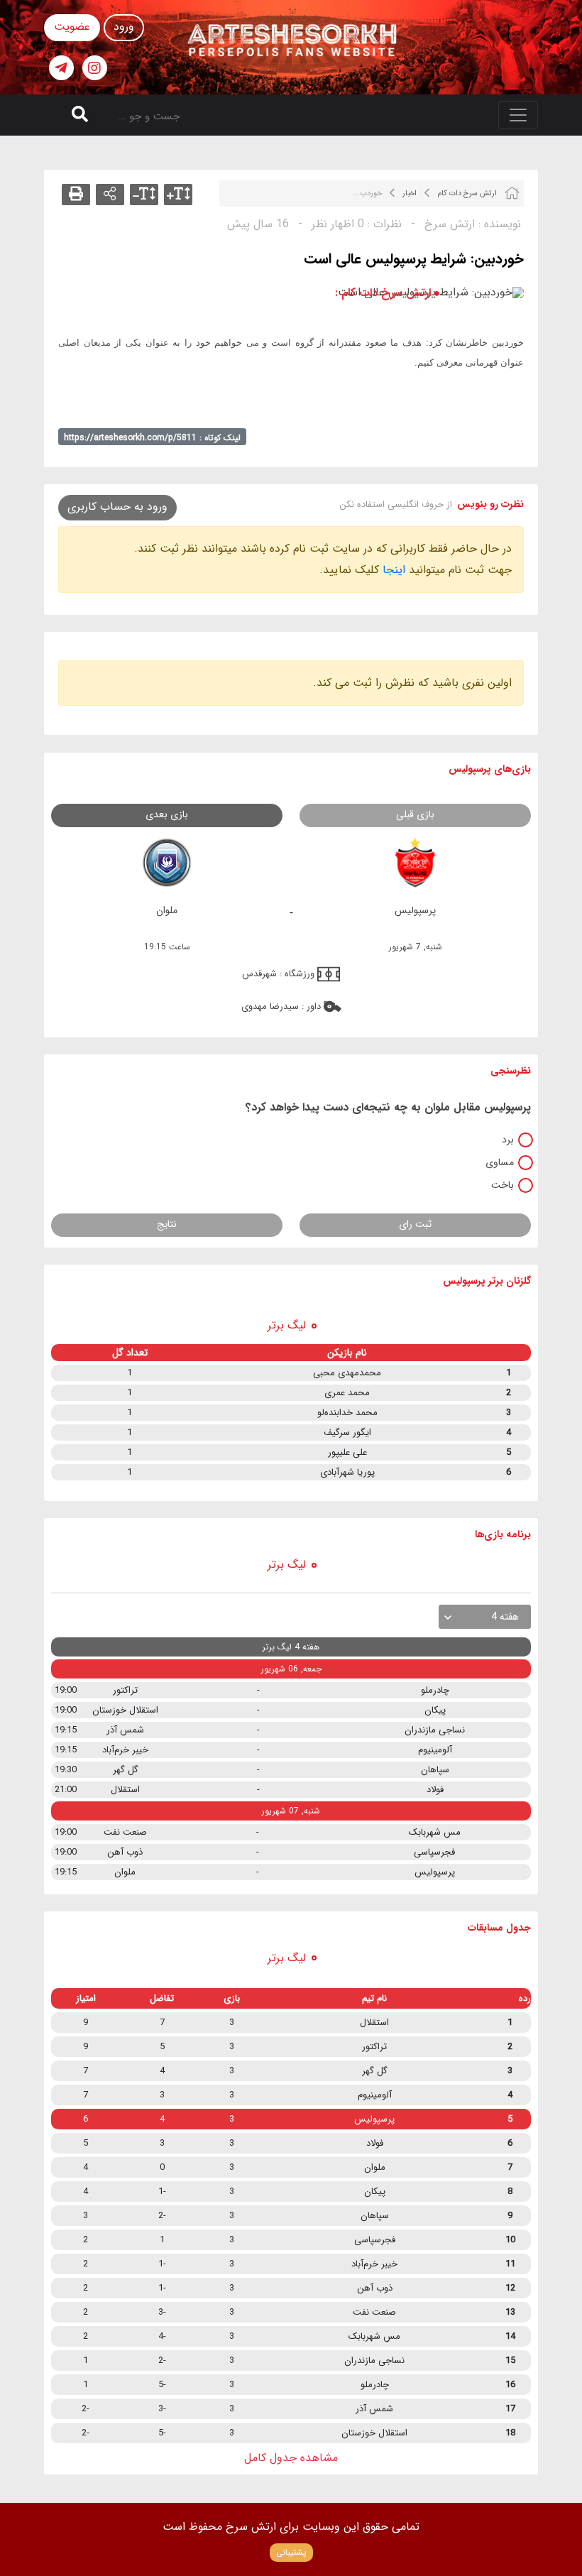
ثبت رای (415, 1224)
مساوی (500, 1162)
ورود (124, 27)
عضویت (72, 27)
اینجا (394, 570)
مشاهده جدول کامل (291, 2458)
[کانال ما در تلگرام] (61, 68)
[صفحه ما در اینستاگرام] (95, 68)
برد (508, 1140)
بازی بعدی (167, 814)
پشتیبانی (291, 2552)
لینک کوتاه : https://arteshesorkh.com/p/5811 (152, 438)
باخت (503, 1185)
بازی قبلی (415, 814)
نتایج (167, 1224)
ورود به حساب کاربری (117, 507)
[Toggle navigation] (518, 115)
